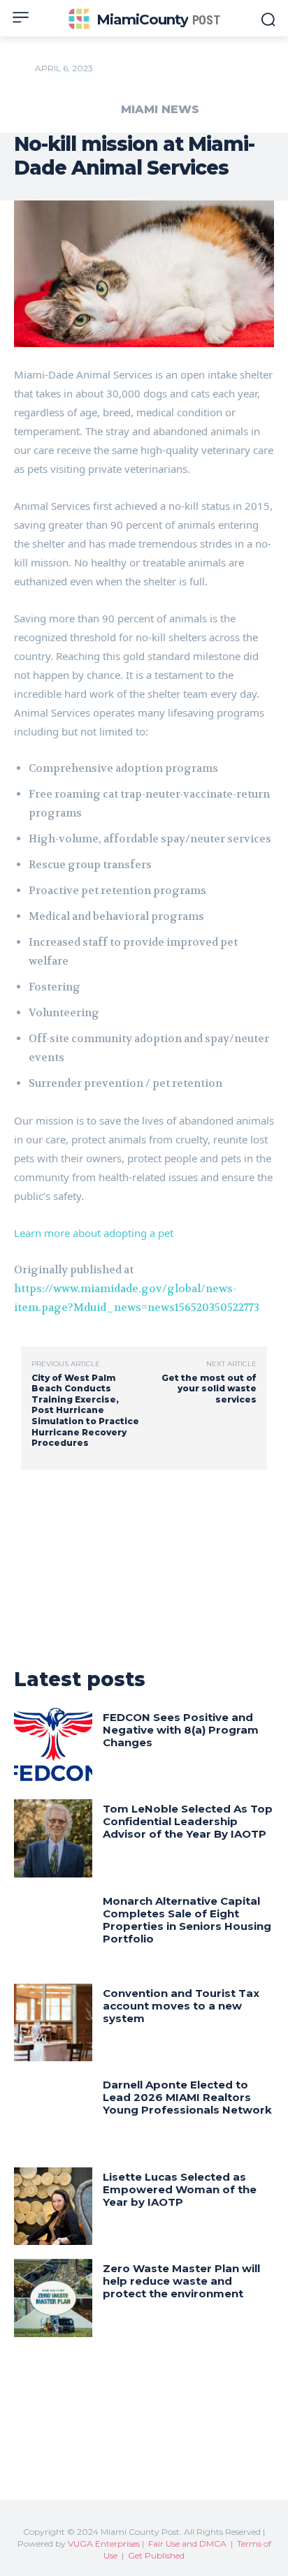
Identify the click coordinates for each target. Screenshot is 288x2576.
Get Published (156, 2555)
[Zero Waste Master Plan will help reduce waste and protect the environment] (53, 2298)
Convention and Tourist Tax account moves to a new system (181, 2006)
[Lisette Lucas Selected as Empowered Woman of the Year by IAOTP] (53, 2207)
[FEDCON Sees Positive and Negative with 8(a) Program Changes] (53, 1747)
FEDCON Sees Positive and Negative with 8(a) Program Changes (181, 1730)
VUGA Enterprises (104, 2544)
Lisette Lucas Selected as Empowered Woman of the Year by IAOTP (180, 2189)
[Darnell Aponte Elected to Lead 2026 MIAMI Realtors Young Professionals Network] (53, 2114)
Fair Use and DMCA (187, 2544)
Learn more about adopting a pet (94, 1233)
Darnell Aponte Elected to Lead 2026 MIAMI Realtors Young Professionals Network (187, 2097)
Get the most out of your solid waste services (209, 1389)
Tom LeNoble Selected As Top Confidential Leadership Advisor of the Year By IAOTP (188, 1821)
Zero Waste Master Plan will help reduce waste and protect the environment (181, 2281)
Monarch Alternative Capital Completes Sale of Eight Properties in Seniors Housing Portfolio (187, 1920)
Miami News (160, 110)
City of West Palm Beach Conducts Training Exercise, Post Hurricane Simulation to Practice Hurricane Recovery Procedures (85, 1411)
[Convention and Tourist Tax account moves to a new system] (53, 2023)
